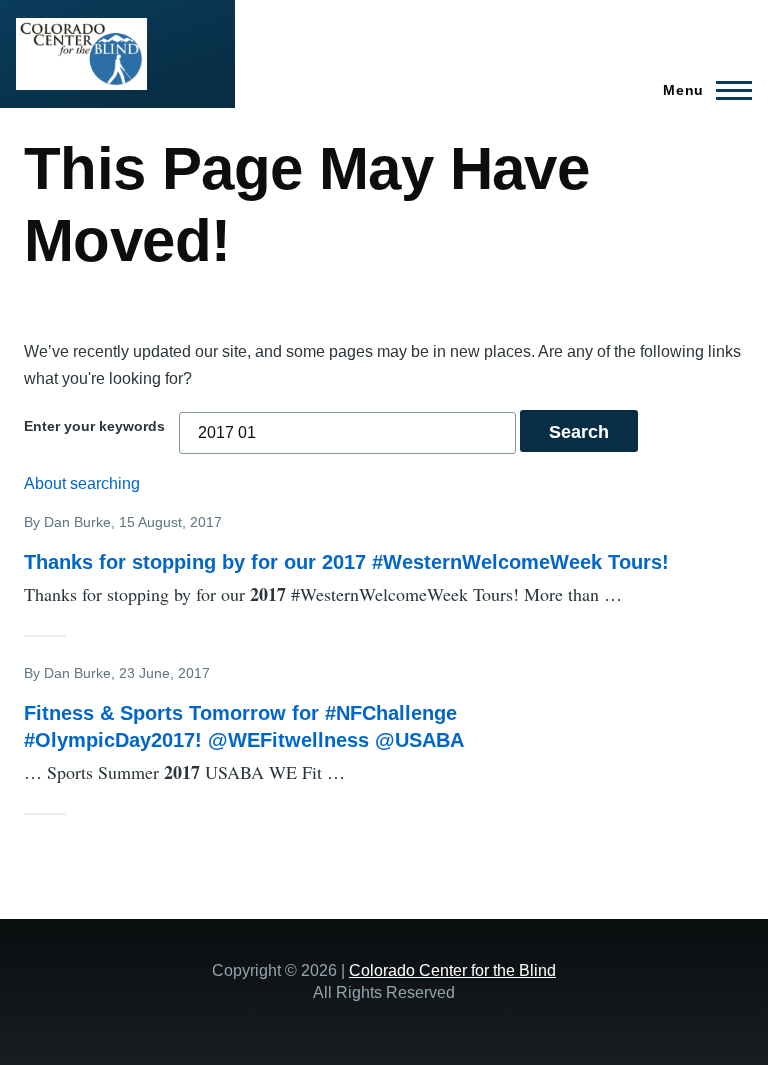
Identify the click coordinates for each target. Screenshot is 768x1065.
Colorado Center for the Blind (452, 970)
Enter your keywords (94, 426)
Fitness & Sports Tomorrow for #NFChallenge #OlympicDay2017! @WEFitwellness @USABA (244, 726)
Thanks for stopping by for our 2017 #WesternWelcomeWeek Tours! (346, 562)
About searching (82, 483)
